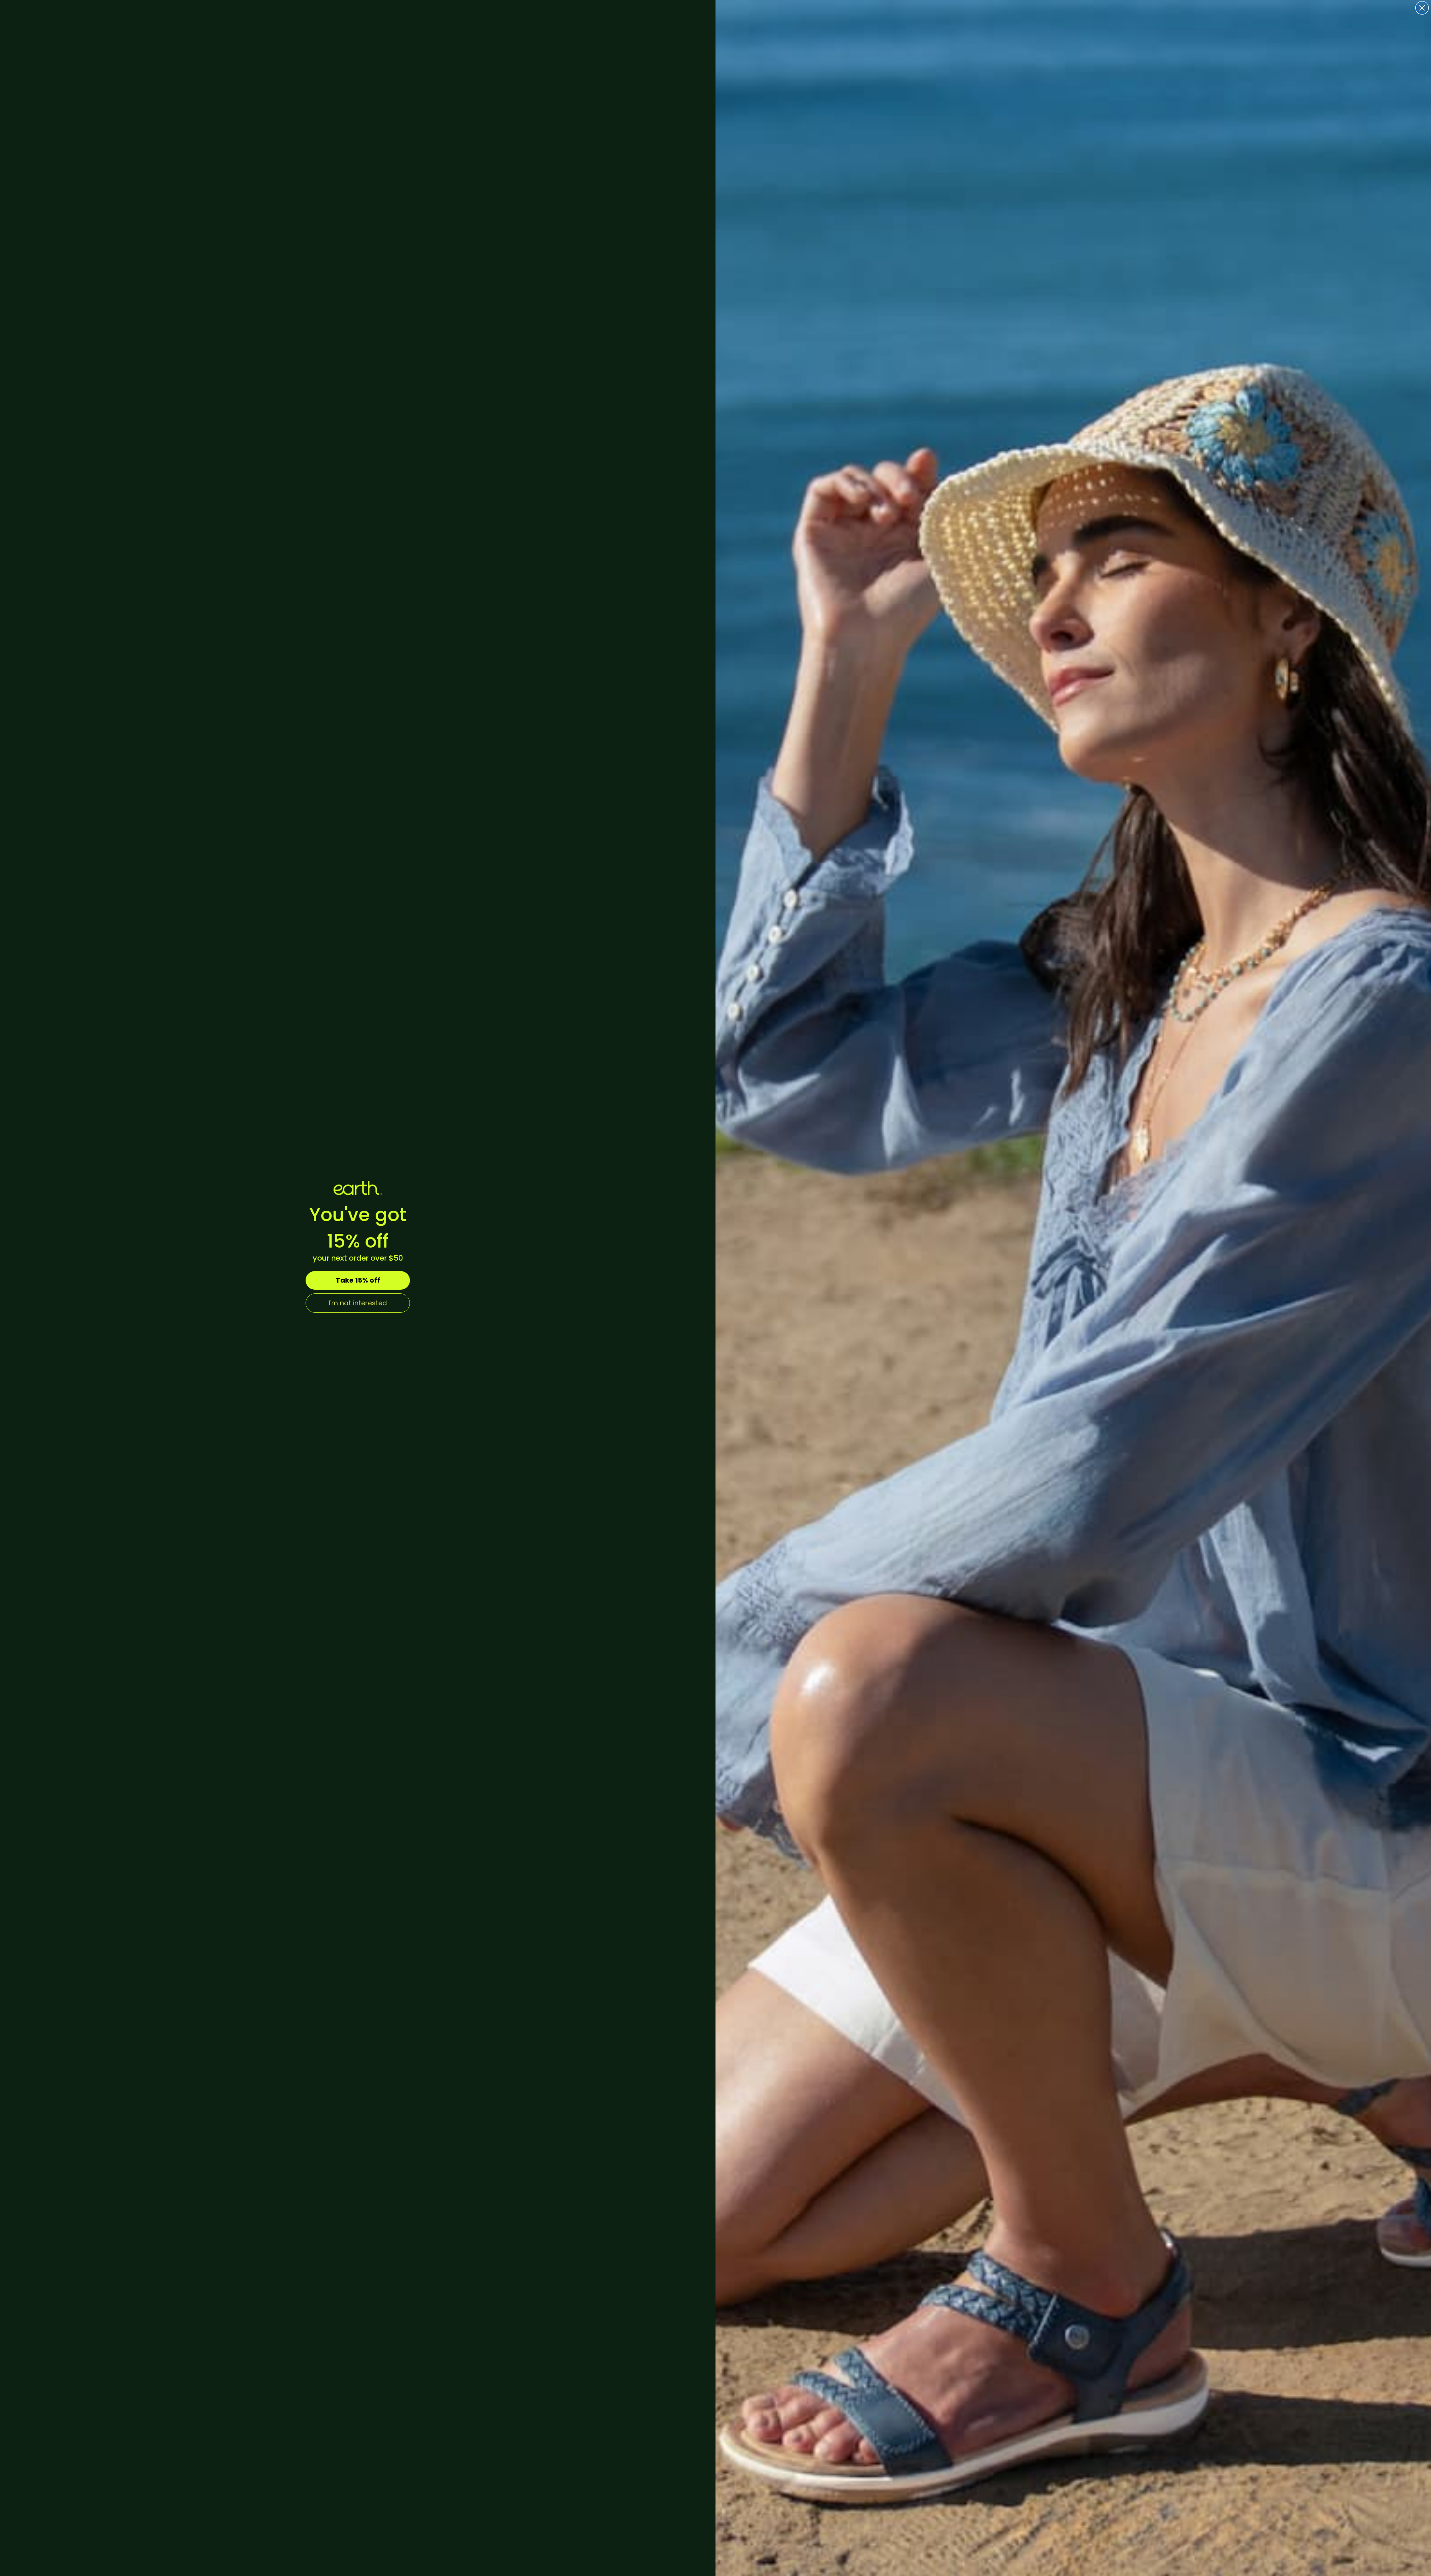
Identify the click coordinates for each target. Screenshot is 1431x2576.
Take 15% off (358, 1280)
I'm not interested (358, 1303)
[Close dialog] (1422, 8)
